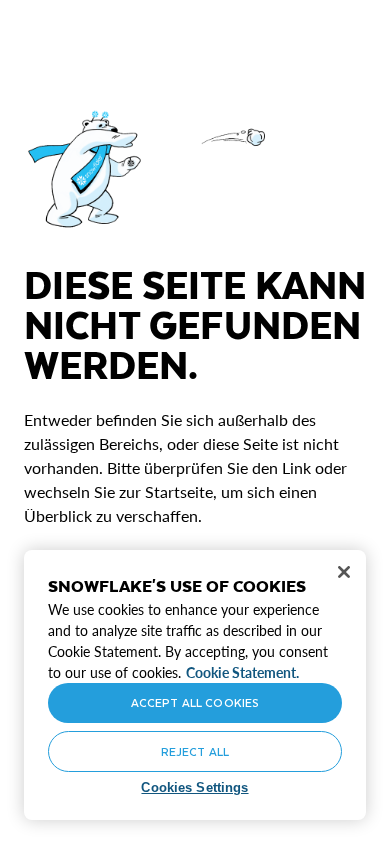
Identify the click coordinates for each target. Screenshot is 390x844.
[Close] (344, 572)
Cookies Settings (194, 787)
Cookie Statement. (242, 672)
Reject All (195, 751)
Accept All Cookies (195, 702)
